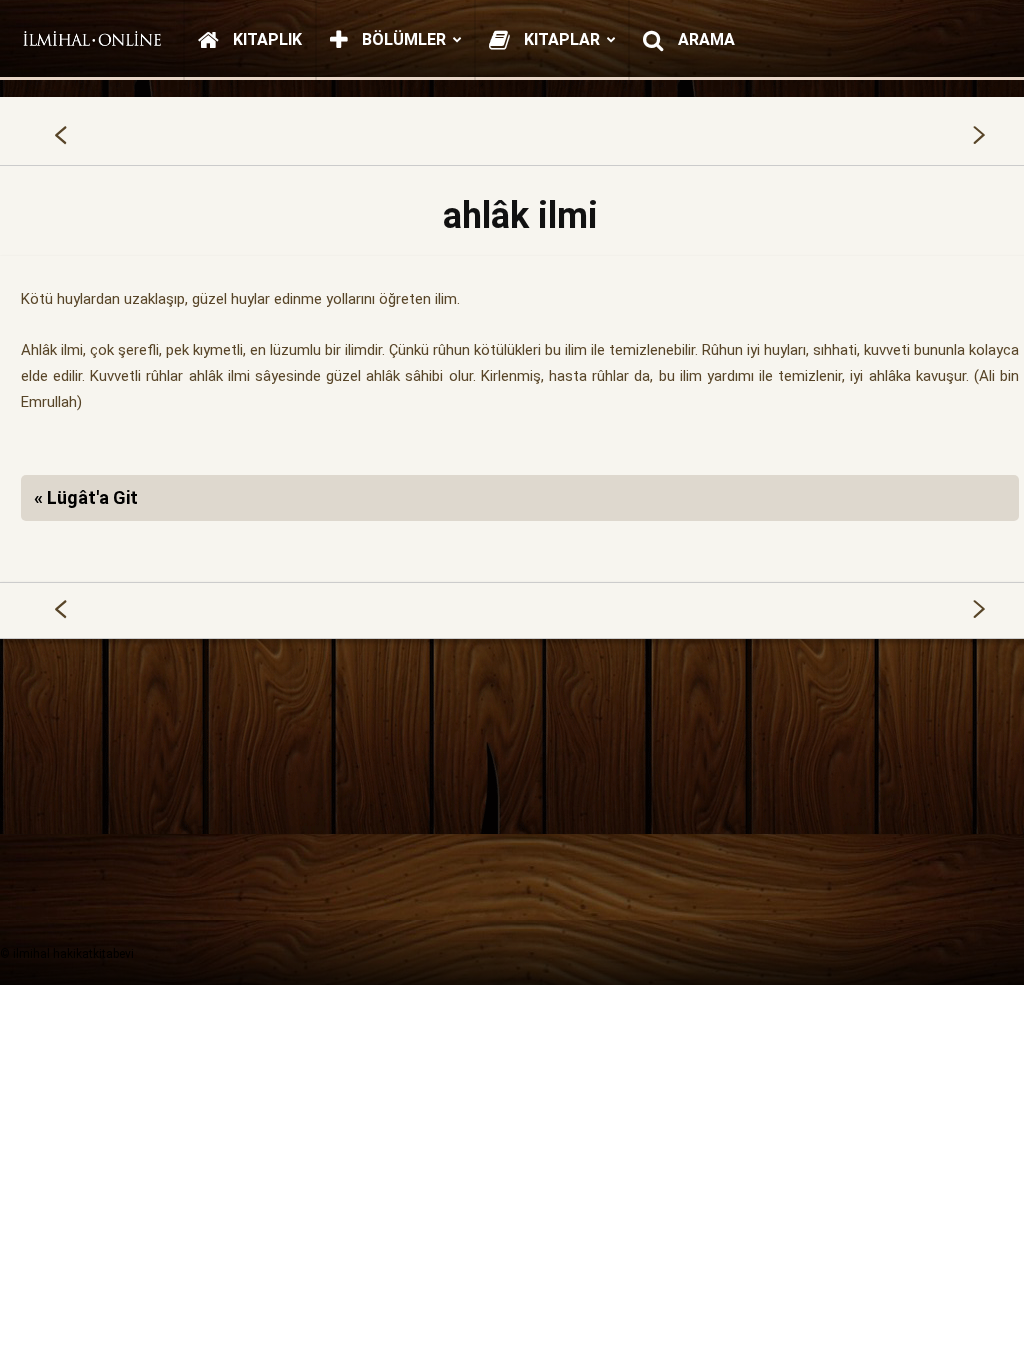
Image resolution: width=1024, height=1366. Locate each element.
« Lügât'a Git (86, 497)
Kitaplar (560, 39)
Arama (704, 39)
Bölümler (402, 39)
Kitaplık (265, 39)
